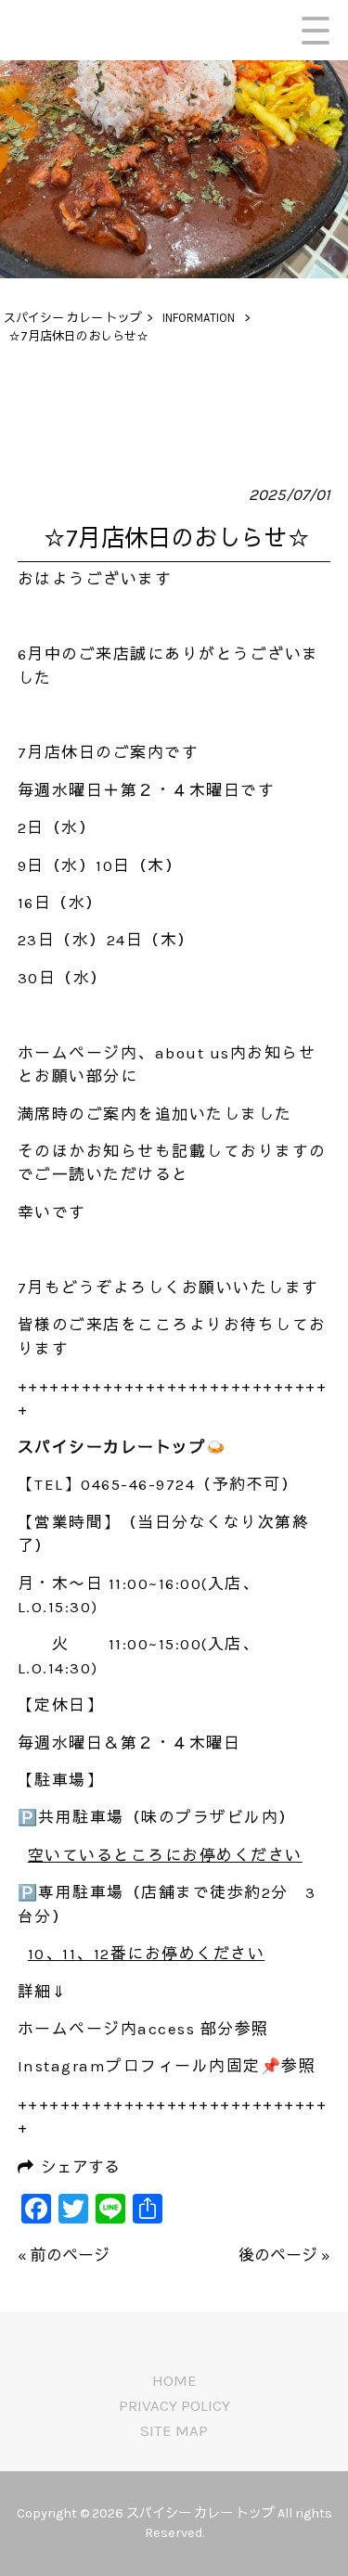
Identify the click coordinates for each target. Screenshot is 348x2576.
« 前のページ (64, 2255)
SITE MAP (174, 2430)
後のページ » (284, 2255)
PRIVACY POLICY (174, 2405)
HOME (174, 2380)
